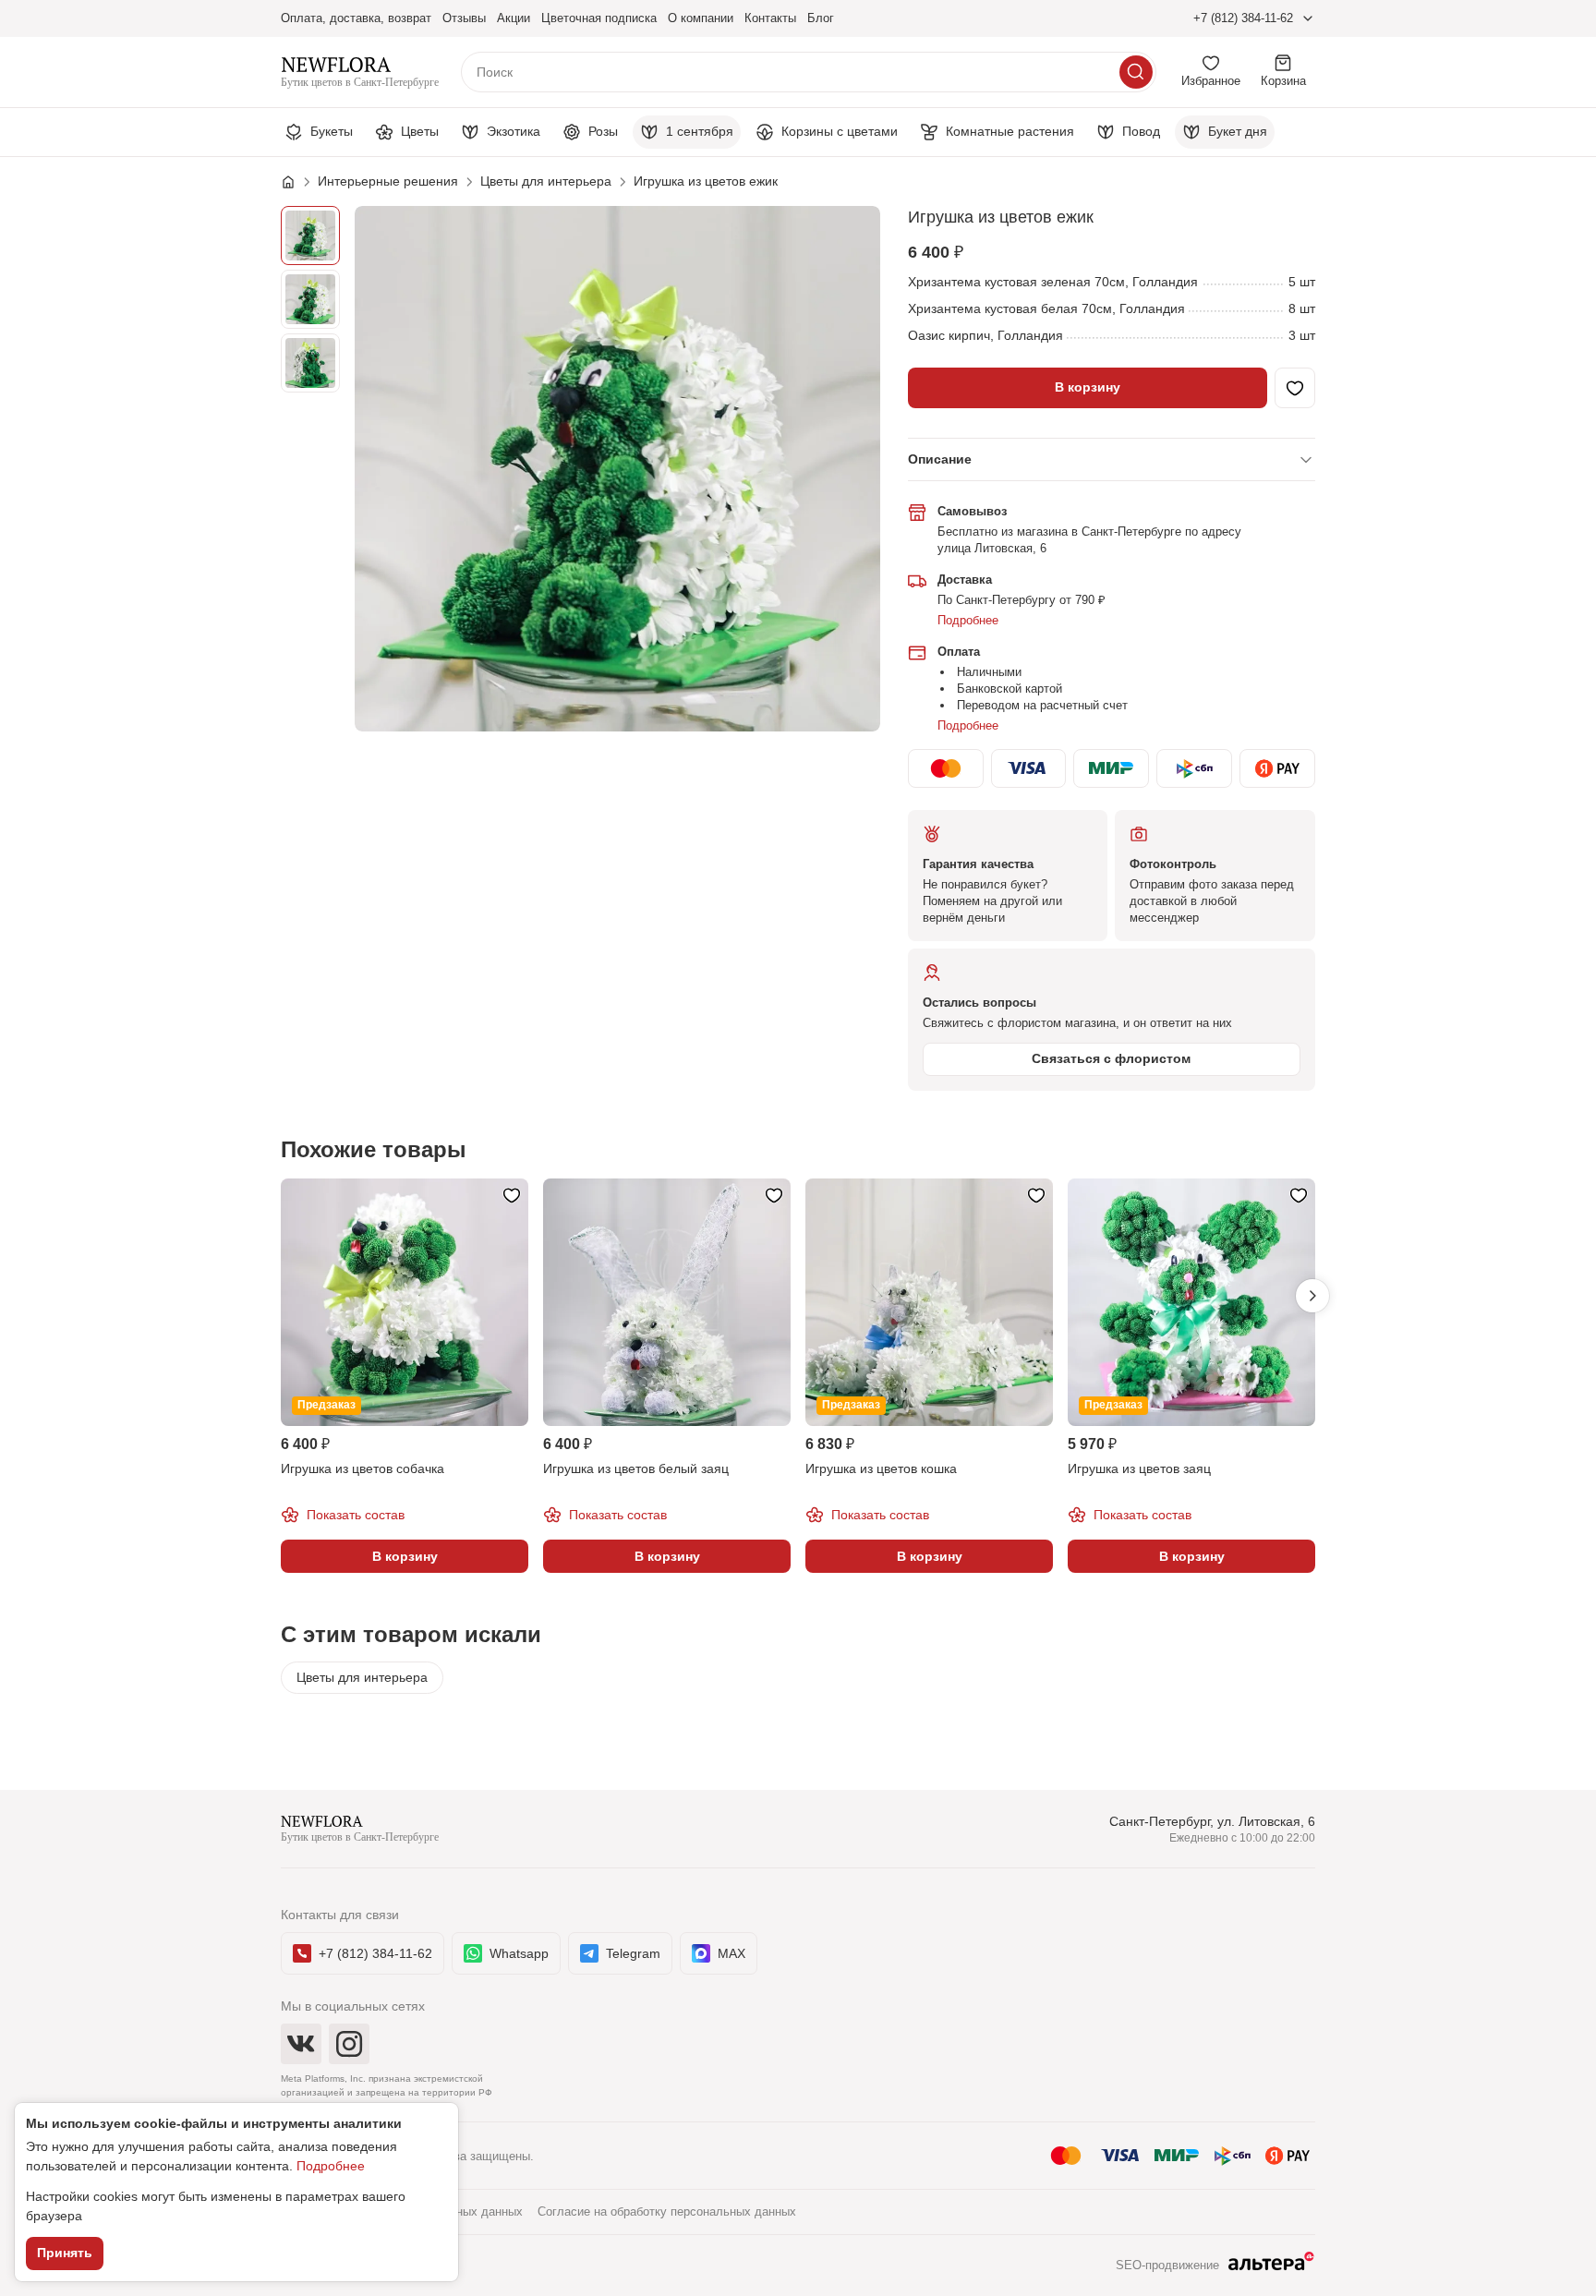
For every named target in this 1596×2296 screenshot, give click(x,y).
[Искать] (1136, 72)
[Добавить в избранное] (1295, 388)
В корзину (1088, 387)
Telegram (633, 1953)
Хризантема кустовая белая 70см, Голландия (1046, 308)
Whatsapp (519, 1953)
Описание (940, 459)
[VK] (301, 2044)
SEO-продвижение (1167, 2265)
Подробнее (968, 620)
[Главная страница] (297, 182)
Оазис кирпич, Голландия (985, 335)
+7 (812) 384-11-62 (1243, 18)
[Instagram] (349, 2044)
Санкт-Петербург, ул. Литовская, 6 (1212, 1821)
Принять (65, 2253)
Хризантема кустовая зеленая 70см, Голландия (1053, 282)
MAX (731, 1953)
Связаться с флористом (1111, 1058)
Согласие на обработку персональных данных (667, 2211)
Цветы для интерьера (362, 1677)
